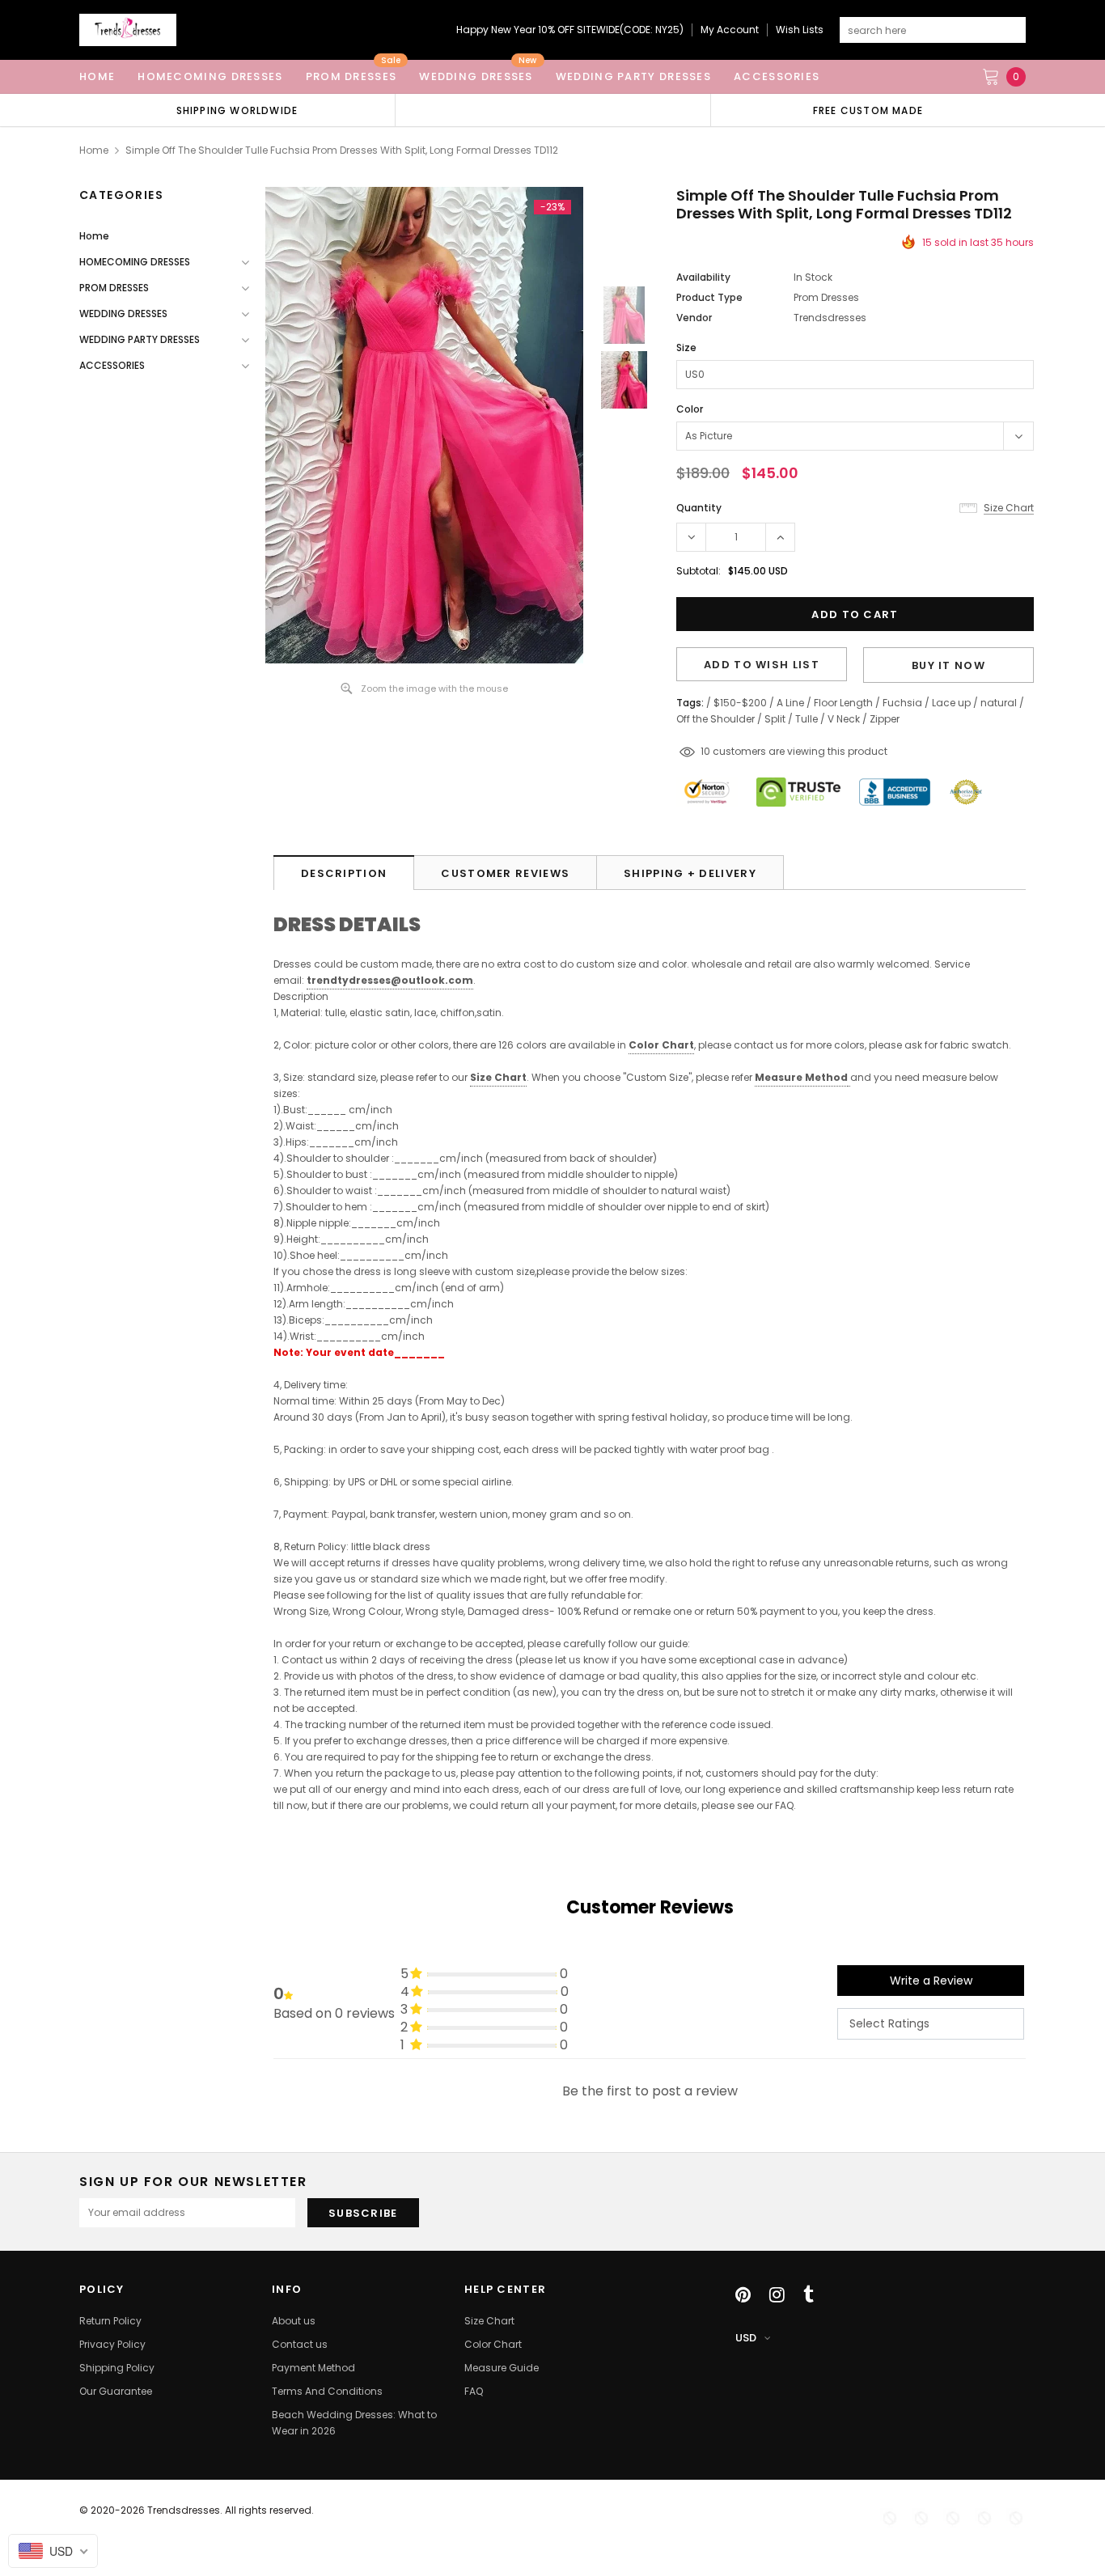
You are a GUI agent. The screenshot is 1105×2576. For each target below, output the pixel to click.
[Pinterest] (743, 2294)
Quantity (699, 508)
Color (690, 409)
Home (94, 150)
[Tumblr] (809, 2294)
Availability (703, 277)
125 (708, 751)
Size (686, 347)
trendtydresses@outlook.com (390, 980)
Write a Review (931, 1981)
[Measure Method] (849, 1078)
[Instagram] (777, 2294)
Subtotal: (699, 571)
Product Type (709, 297)
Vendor (694, 318)
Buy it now (948, 665)
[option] (237, 110)
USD (746, 2338)
